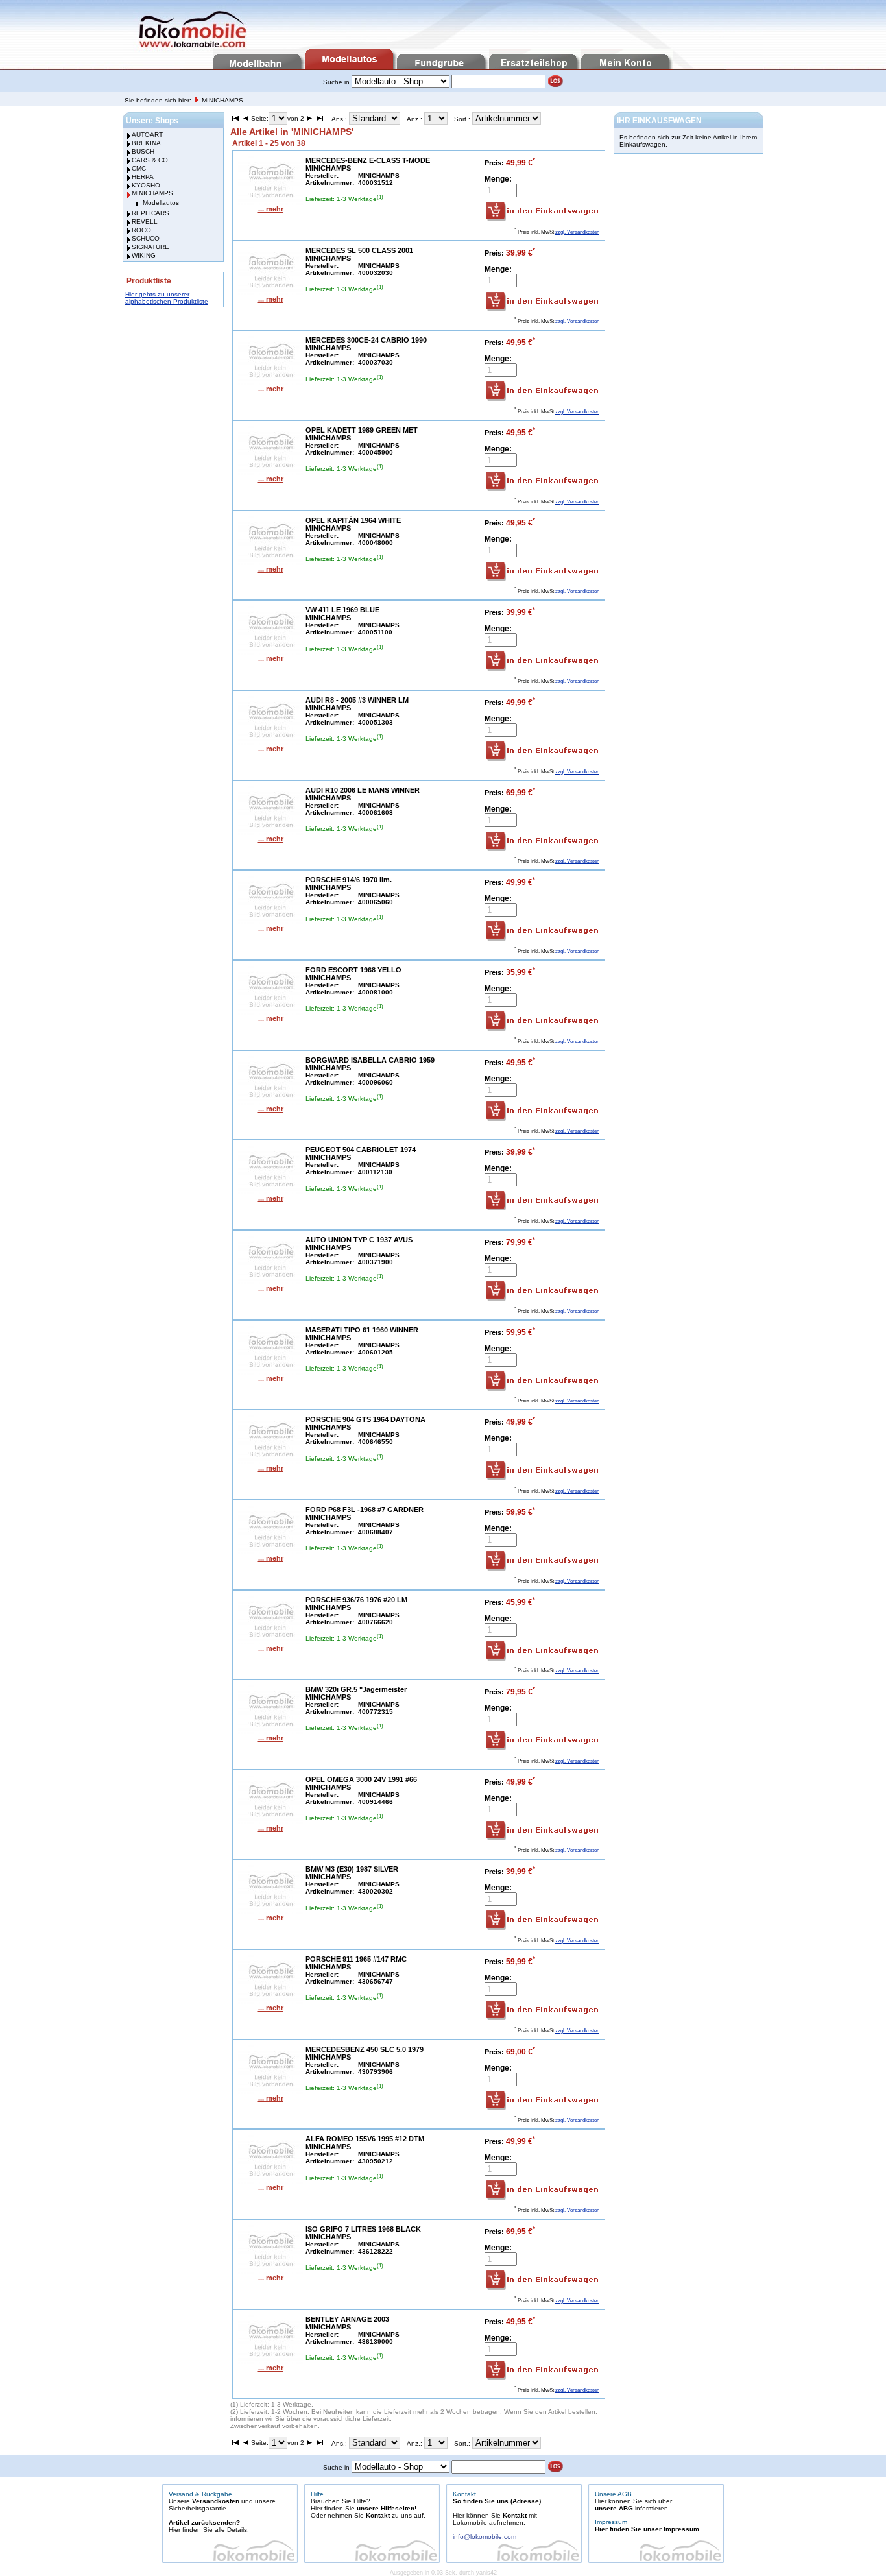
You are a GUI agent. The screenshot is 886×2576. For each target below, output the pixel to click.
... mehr (271, 209)
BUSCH (143, 151)
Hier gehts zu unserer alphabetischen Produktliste (167, 298)
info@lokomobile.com (485, 2537)
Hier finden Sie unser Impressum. (648, 2529)
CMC (139, 168)
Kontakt (378, 2515)
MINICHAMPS (222, 100)
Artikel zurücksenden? (204, 2522)
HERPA (143, 177)
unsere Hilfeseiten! (387, 2508)
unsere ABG (614, 2508)
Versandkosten (216, 2501)
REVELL (145, 222)
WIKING (144, 255)
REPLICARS (150, 213)
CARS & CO (150, 160)
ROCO (141, 230)
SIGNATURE (150, 247)
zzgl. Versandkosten (577, 232)
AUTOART (147, 135)
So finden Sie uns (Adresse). (498, 2501)
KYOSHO (146, 185)
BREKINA (146, 143)
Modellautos (161, 203)
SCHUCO (146, 238)
